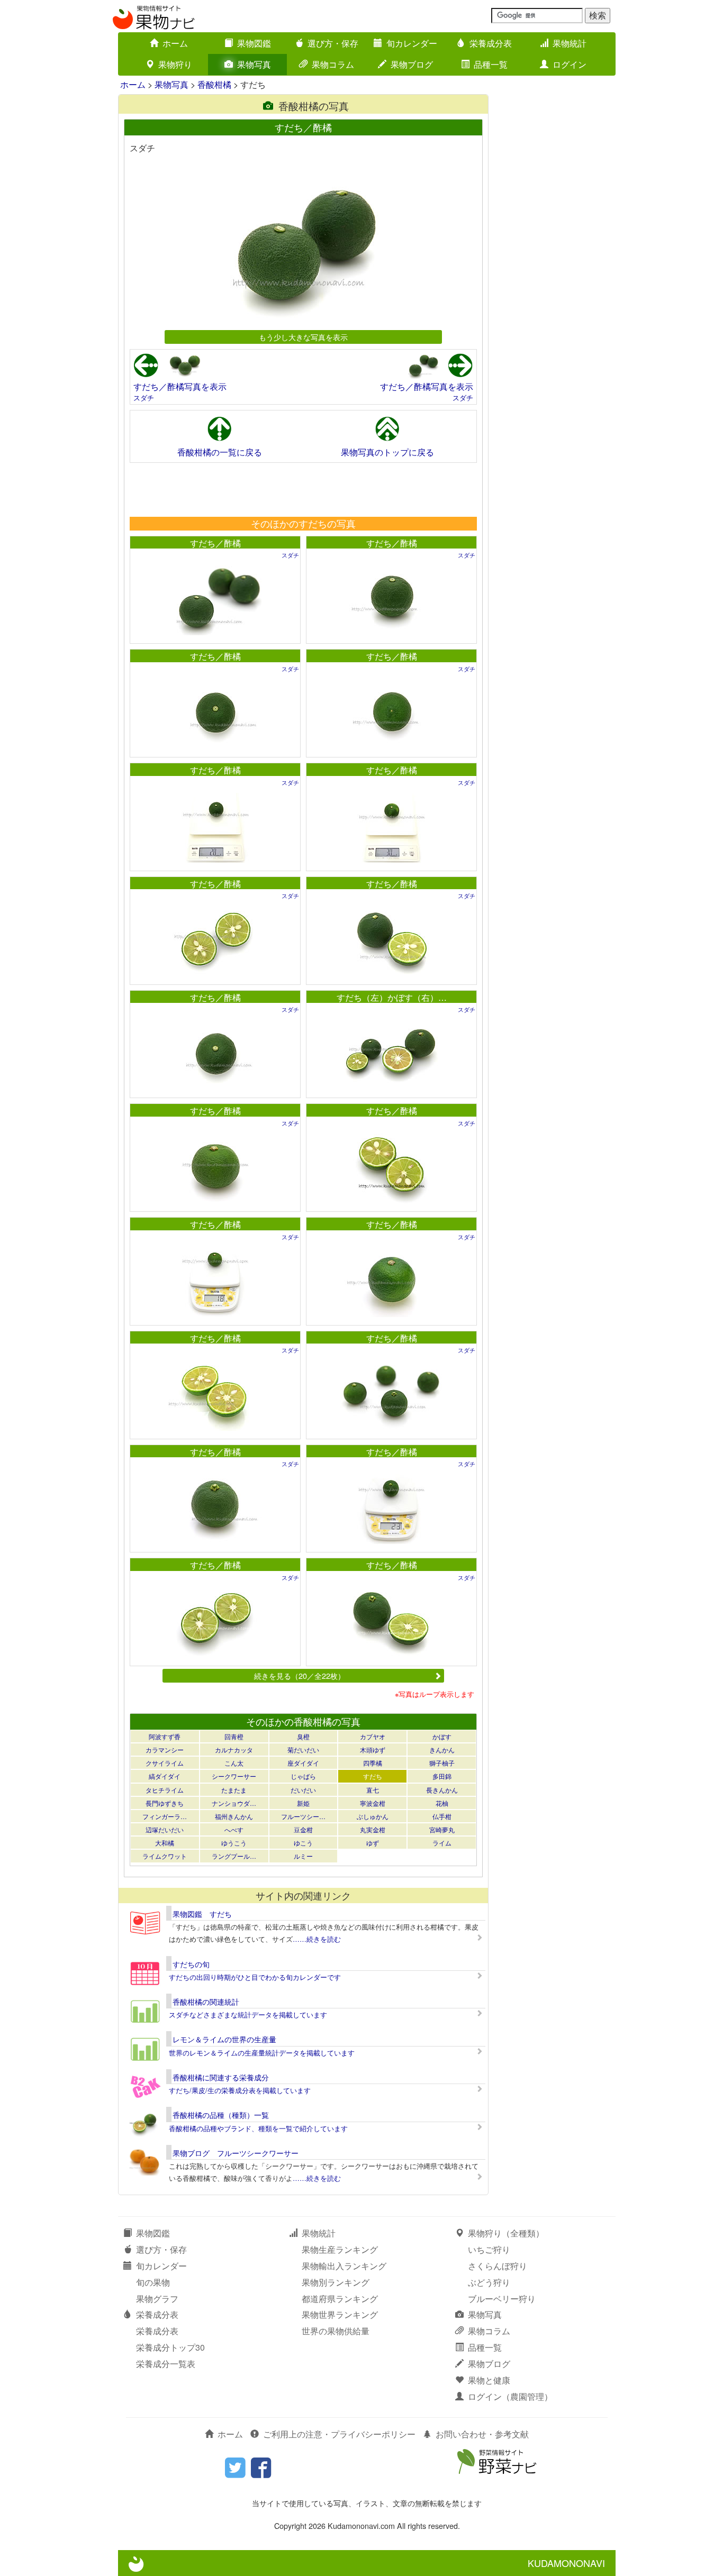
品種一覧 (491, 64)
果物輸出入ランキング (344, 2266)
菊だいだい (303, 1750)
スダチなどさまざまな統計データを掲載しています (248, 2015)
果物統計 (570, 43)
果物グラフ (157, 2299)
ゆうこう (234, 1843)
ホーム (175, 43)
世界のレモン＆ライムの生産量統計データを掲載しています (262, 2053)
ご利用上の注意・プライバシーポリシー (339, 2434)
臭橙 (303, 1736)
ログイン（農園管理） (510, 2396)
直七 (373, 1790)
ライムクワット (165, 1856)
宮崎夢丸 (442, 1829)
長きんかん (442, 1790)
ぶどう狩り (489, 2282)
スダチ (144, 398)
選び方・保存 (333, 43)
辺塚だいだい (165, 1829)
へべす (234, 1829)
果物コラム (333, 64)
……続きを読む (317, 1939)
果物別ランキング (336, 2282)
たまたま (234, 1790)
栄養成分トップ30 (170, 2347)
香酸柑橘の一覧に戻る (220, 452)
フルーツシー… (303, 1816)
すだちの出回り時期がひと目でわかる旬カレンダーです (255, 1977)
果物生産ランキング (340, 2249)
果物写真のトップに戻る (387, 452)
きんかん (442, 1750)
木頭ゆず (373, 1750)
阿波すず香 (165, 1736)
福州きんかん (234, 1816)
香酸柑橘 (214, 84)
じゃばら (303, 1776)
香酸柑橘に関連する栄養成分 (221, 2077)
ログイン (570, 64)
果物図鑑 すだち (202, 1914)
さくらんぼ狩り (498, 2266)
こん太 (234, 1763)
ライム (442, 1843)
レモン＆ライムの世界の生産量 (224, 2039)
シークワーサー (234, 1776)
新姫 (303, 1803)
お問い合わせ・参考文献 (482, 2434)
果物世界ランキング (340, 2314)
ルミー (303, 1856)
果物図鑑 (254, 43)
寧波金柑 (373, 1803)
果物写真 (254, 64)
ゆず (373, 1843)
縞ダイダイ (165, 1776)
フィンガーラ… (165, 1816)
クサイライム (165, 1763)
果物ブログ (412, 64)
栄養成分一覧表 (166, 2364)
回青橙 (234, 1736)
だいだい (303, 1790)
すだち (373, 1776)
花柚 (442, 1803)
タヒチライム (165, 1790)
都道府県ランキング (340, 2299)
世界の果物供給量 (336, 2331)
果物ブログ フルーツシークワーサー (236, 2153)
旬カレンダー (412, 43)
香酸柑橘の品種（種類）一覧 (221, 2115)
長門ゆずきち (165, 1803)
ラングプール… (234, 1856)
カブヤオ (373, 1736)
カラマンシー (165, 1750)
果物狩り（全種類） (506, 2233)
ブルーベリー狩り (502, 2299)
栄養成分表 (491, 43)
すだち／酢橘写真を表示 (180, 386)
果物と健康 (489, 2380)
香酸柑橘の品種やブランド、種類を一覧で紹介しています (258, 2128)
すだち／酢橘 (215, 543)
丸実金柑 (373, 1829)
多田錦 (442, 1776)
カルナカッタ (234, 1750)
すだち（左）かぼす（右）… (392, 997)
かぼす (442, 1736)
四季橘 (373, 1763)
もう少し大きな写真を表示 (303, 337)
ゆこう (303, 1843)
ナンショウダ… (234, 1803)
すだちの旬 (191, 1964)
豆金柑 (303, 1829)
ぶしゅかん (373, 1816)
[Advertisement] (303, 489)
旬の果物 (153, 2282)
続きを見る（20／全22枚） (300, 1675)
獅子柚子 (442, 1763)
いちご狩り (489, 2249)
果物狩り (175, 64)
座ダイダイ (303, 1763)
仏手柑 (442, 1816)
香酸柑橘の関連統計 (206, 2002)
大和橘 (165, 1843)
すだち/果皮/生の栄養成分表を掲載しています (240, 2090)
